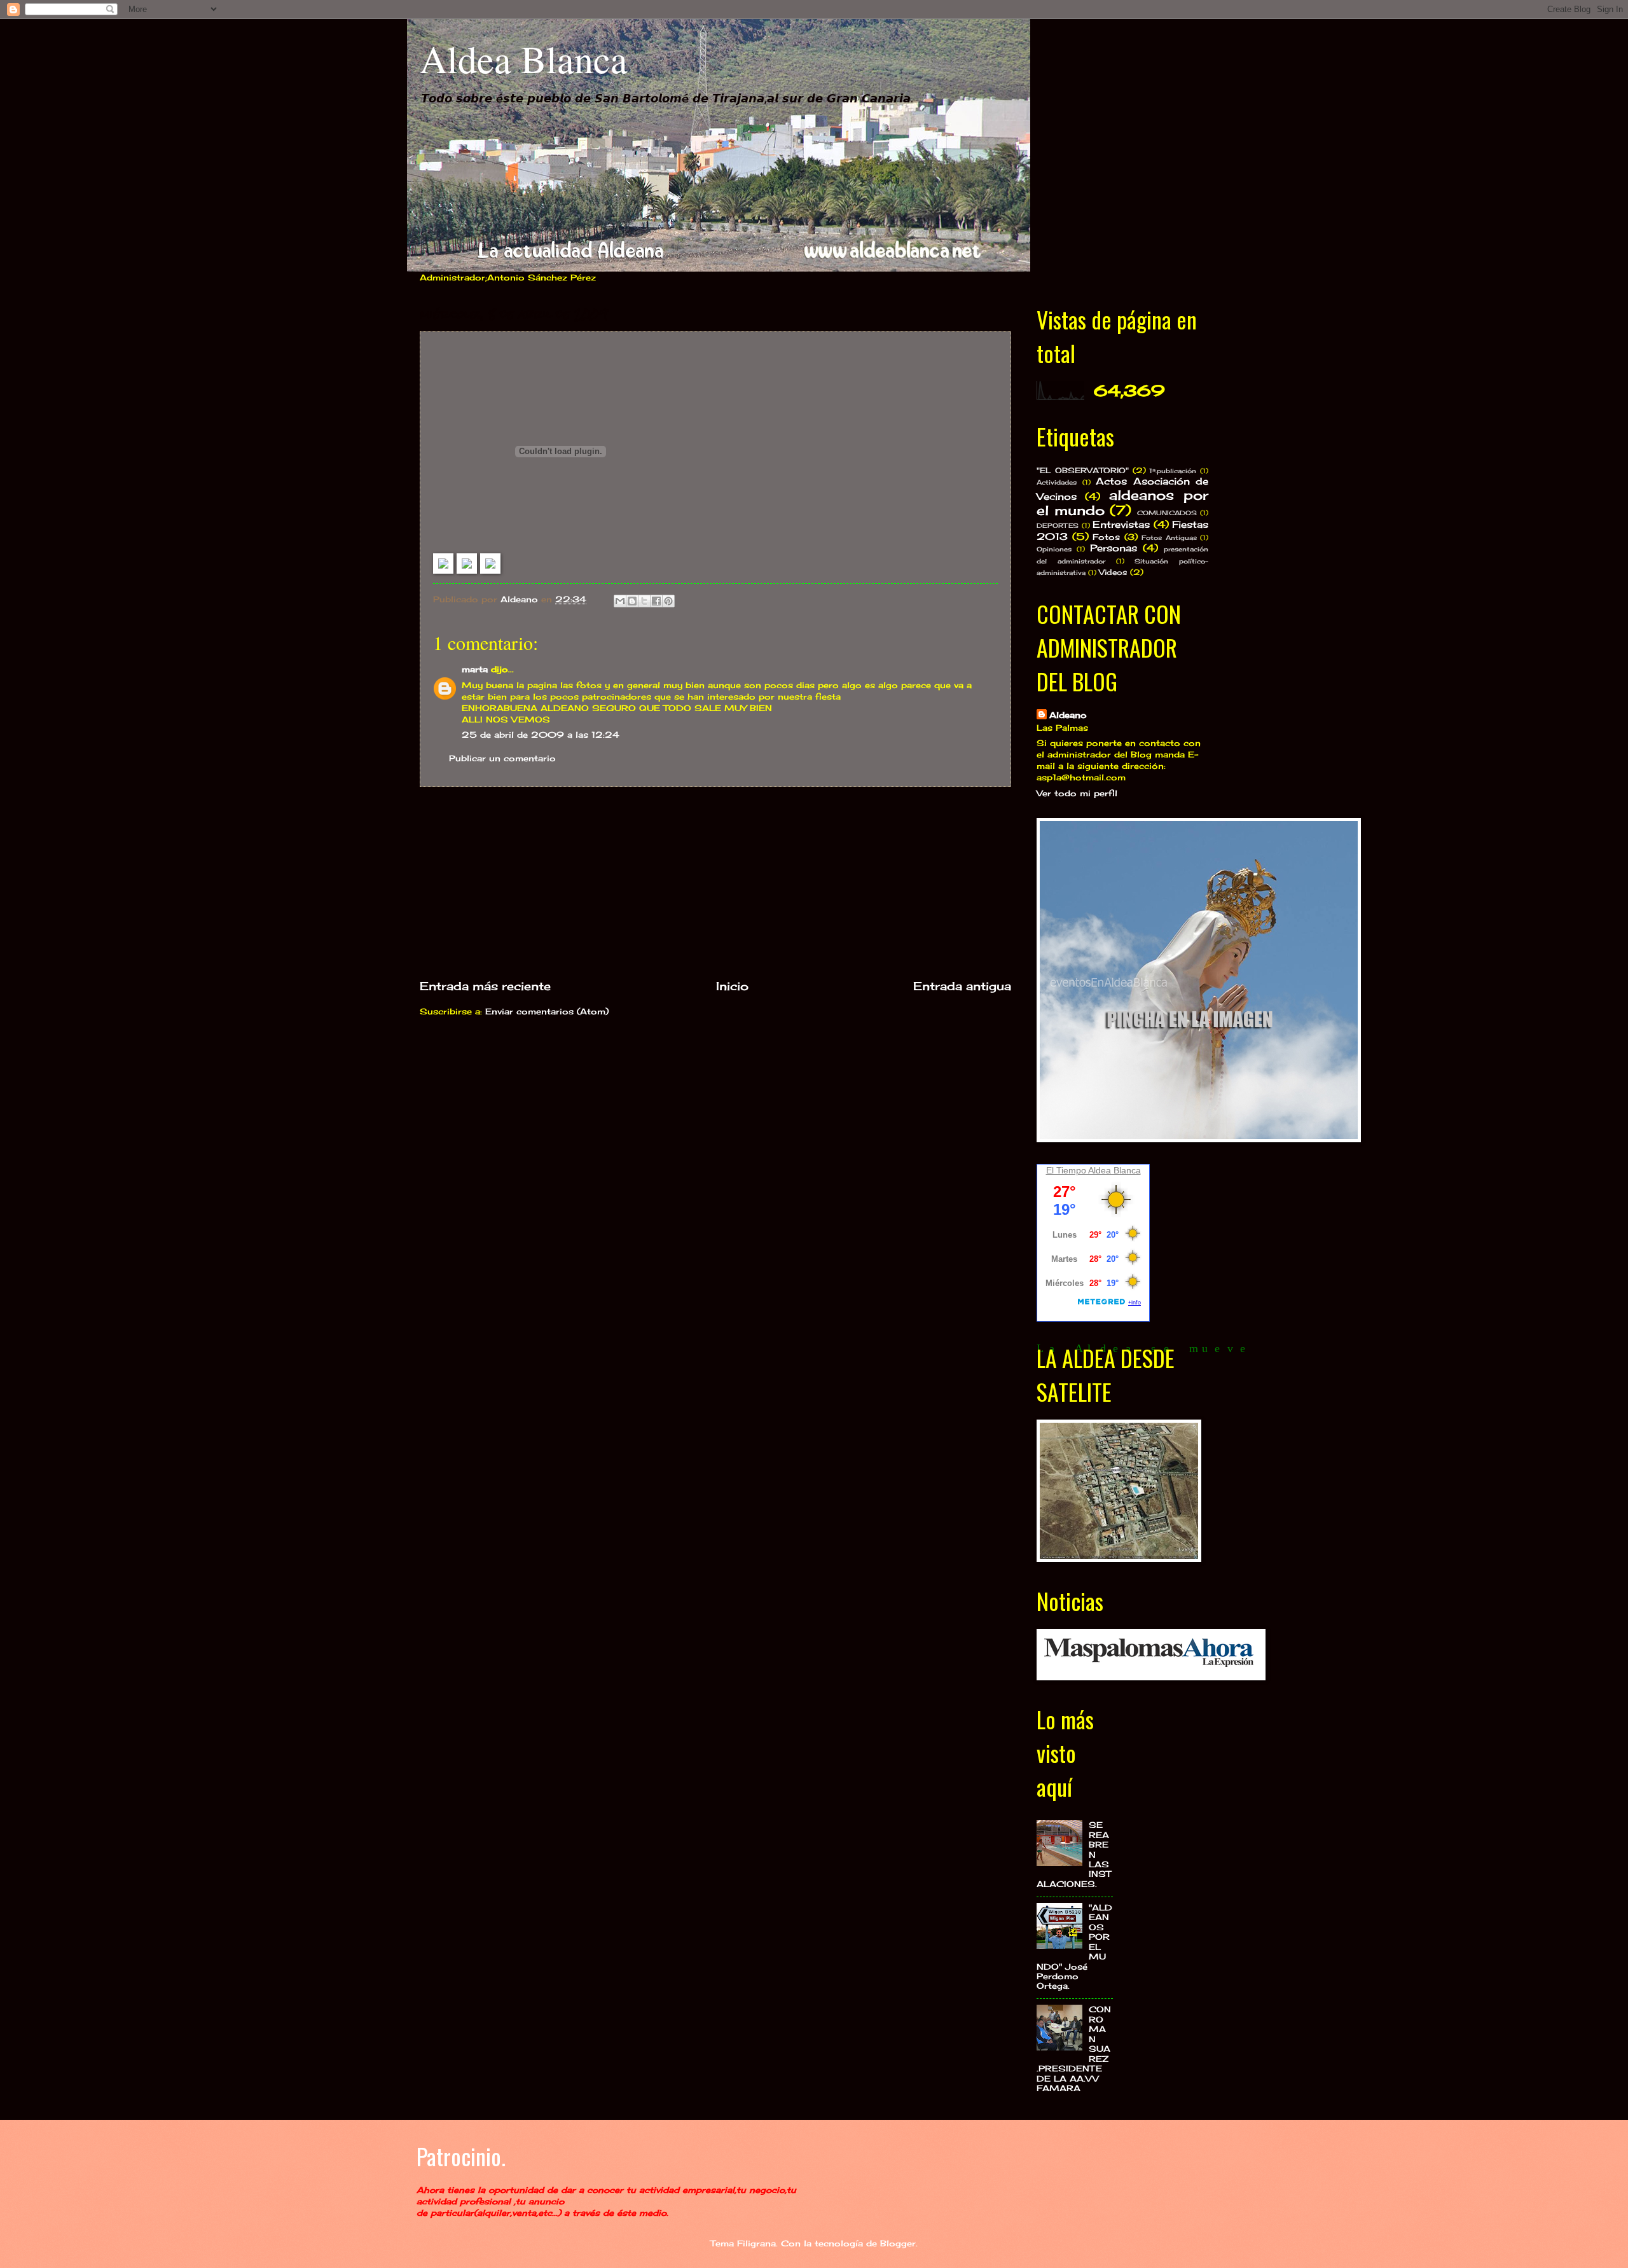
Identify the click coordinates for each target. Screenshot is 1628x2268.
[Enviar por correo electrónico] (620, 601)
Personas (1114, 548)
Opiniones (1054, 549)
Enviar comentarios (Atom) (547, 1011)
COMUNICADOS (1167, 513)
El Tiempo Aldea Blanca (1093, 1170)
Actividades (1057, 482)
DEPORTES (1058, 525)
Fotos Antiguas (1169, 537)
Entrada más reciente (485, 986)
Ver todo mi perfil (1077, 793)
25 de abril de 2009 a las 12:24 (541, 735)
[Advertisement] (715, 882)
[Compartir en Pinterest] (668, 601)
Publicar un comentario (502, 758)
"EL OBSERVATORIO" (1083, 471)
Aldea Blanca (524, 59)
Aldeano (1068, 715)
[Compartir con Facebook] (656, 601)
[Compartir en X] (644, 601)
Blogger (898, 2243)
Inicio (732, 986)
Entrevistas (1121, 524)
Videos (1113, 572)
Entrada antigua (962, 986)
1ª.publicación (1173, 471)
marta (475, 669)
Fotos (1106, 537)
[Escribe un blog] (632, 601)
